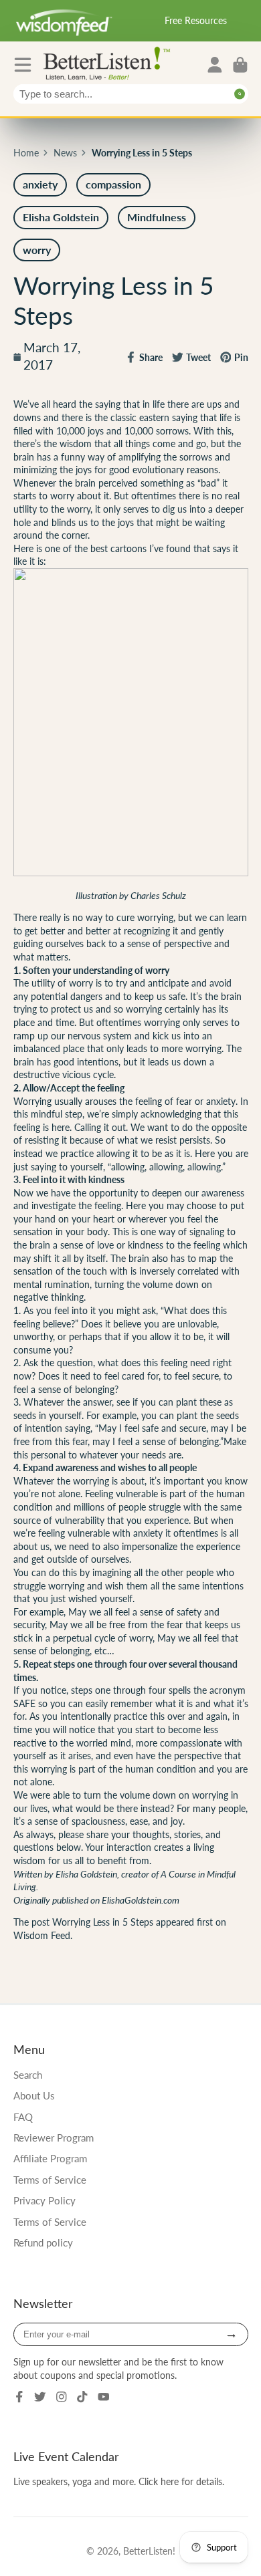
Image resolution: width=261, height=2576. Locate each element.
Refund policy (43, 2242)
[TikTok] (82, 2397)
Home (26, 153)
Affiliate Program (50, 2158)
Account (215, 65)
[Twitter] (40, 2397)
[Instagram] (62, 2397)
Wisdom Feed (42, 1935)
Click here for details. (181, 2481)
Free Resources (196, 20)
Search (28, 2075)
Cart (240, 65)
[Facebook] (19, 2397)
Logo (110, 62)
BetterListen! (149, 2551)
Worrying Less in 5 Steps (103, 1922)
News (65, 153)
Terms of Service (50, 2180)
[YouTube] (104, 2397)
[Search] (240, 94)
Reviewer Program (54, 2138)
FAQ (23, 2117)
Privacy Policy (45, 2200)
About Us (34, 2095)
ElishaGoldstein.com (141, 1900)
